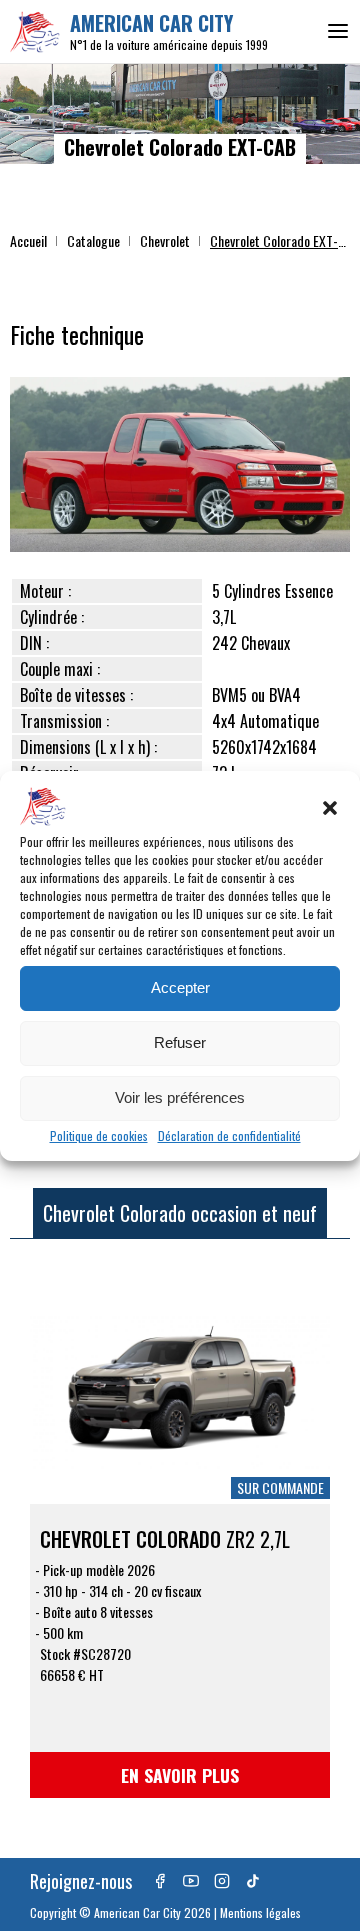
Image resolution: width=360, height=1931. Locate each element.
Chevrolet (165, 240)
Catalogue (93, 240)
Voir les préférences (180, 1097)
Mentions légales (260, 1912)
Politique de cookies (99, 1135)
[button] (330, 808)
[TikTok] (253, 1881)
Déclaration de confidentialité (229, 1135)
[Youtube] (191, 1881)
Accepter (180, 987)
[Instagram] (222, 1881)
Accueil (28, 240)
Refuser (180, 1042)
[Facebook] (160, 1881)
